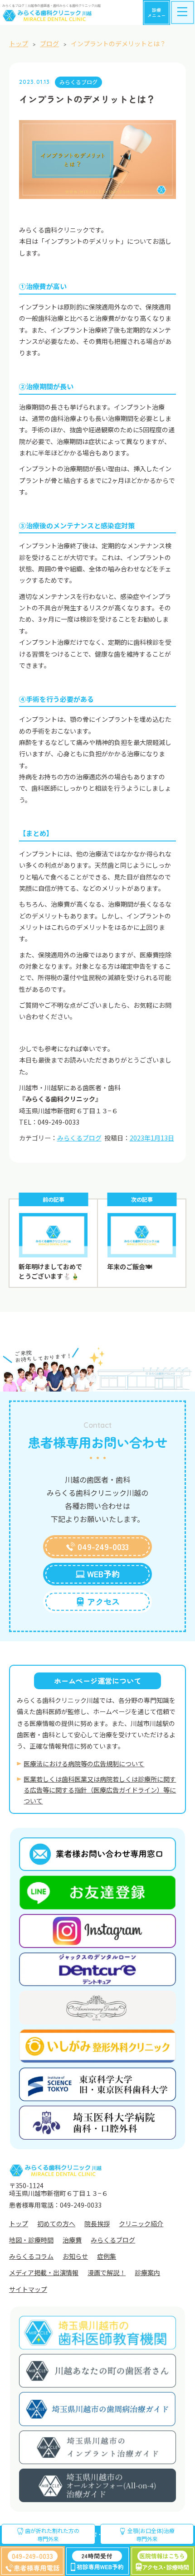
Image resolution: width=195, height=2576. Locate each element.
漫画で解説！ (107, 2272)
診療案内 (147, 2272)
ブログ (49, 43)
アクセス (103, 1601)
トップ (19, 43)
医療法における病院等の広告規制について (84, 1764)
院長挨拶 (97, 2223)
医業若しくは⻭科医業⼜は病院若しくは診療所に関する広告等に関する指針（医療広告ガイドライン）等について (100, 1790)
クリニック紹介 (141, 2223)
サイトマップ (28, 2289)
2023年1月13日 (152, 1138)
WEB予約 (103, 1574)
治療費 (72, 2240)
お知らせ (75, 2256)
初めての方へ (56, 2223)
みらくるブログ (78, 82)
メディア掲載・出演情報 (44, 2272)
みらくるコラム (31, 2256)
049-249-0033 (103, 1547)
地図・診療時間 (31, 2240)
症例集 (107, 2256)
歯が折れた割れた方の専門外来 (51, 2535)
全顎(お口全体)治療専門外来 (150, 2535)
